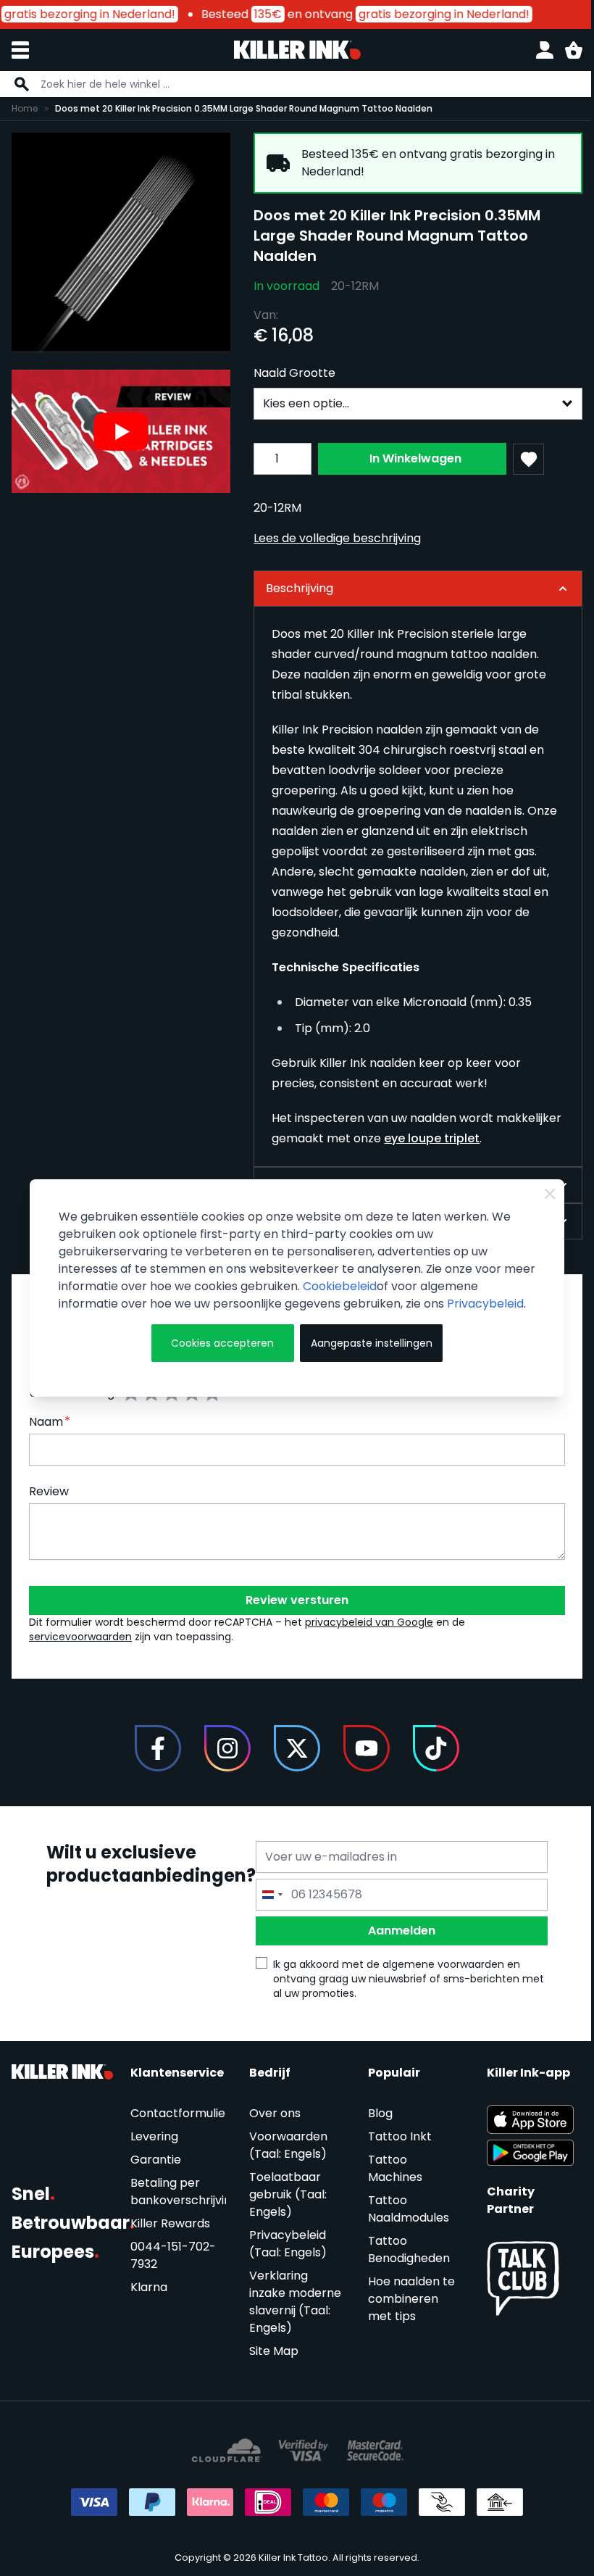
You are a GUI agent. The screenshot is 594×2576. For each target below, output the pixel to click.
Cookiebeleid (373, 1277)
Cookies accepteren (219, 1352)
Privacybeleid (96, 1312)
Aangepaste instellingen (364, 1352)
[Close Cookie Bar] (540, 1185)
